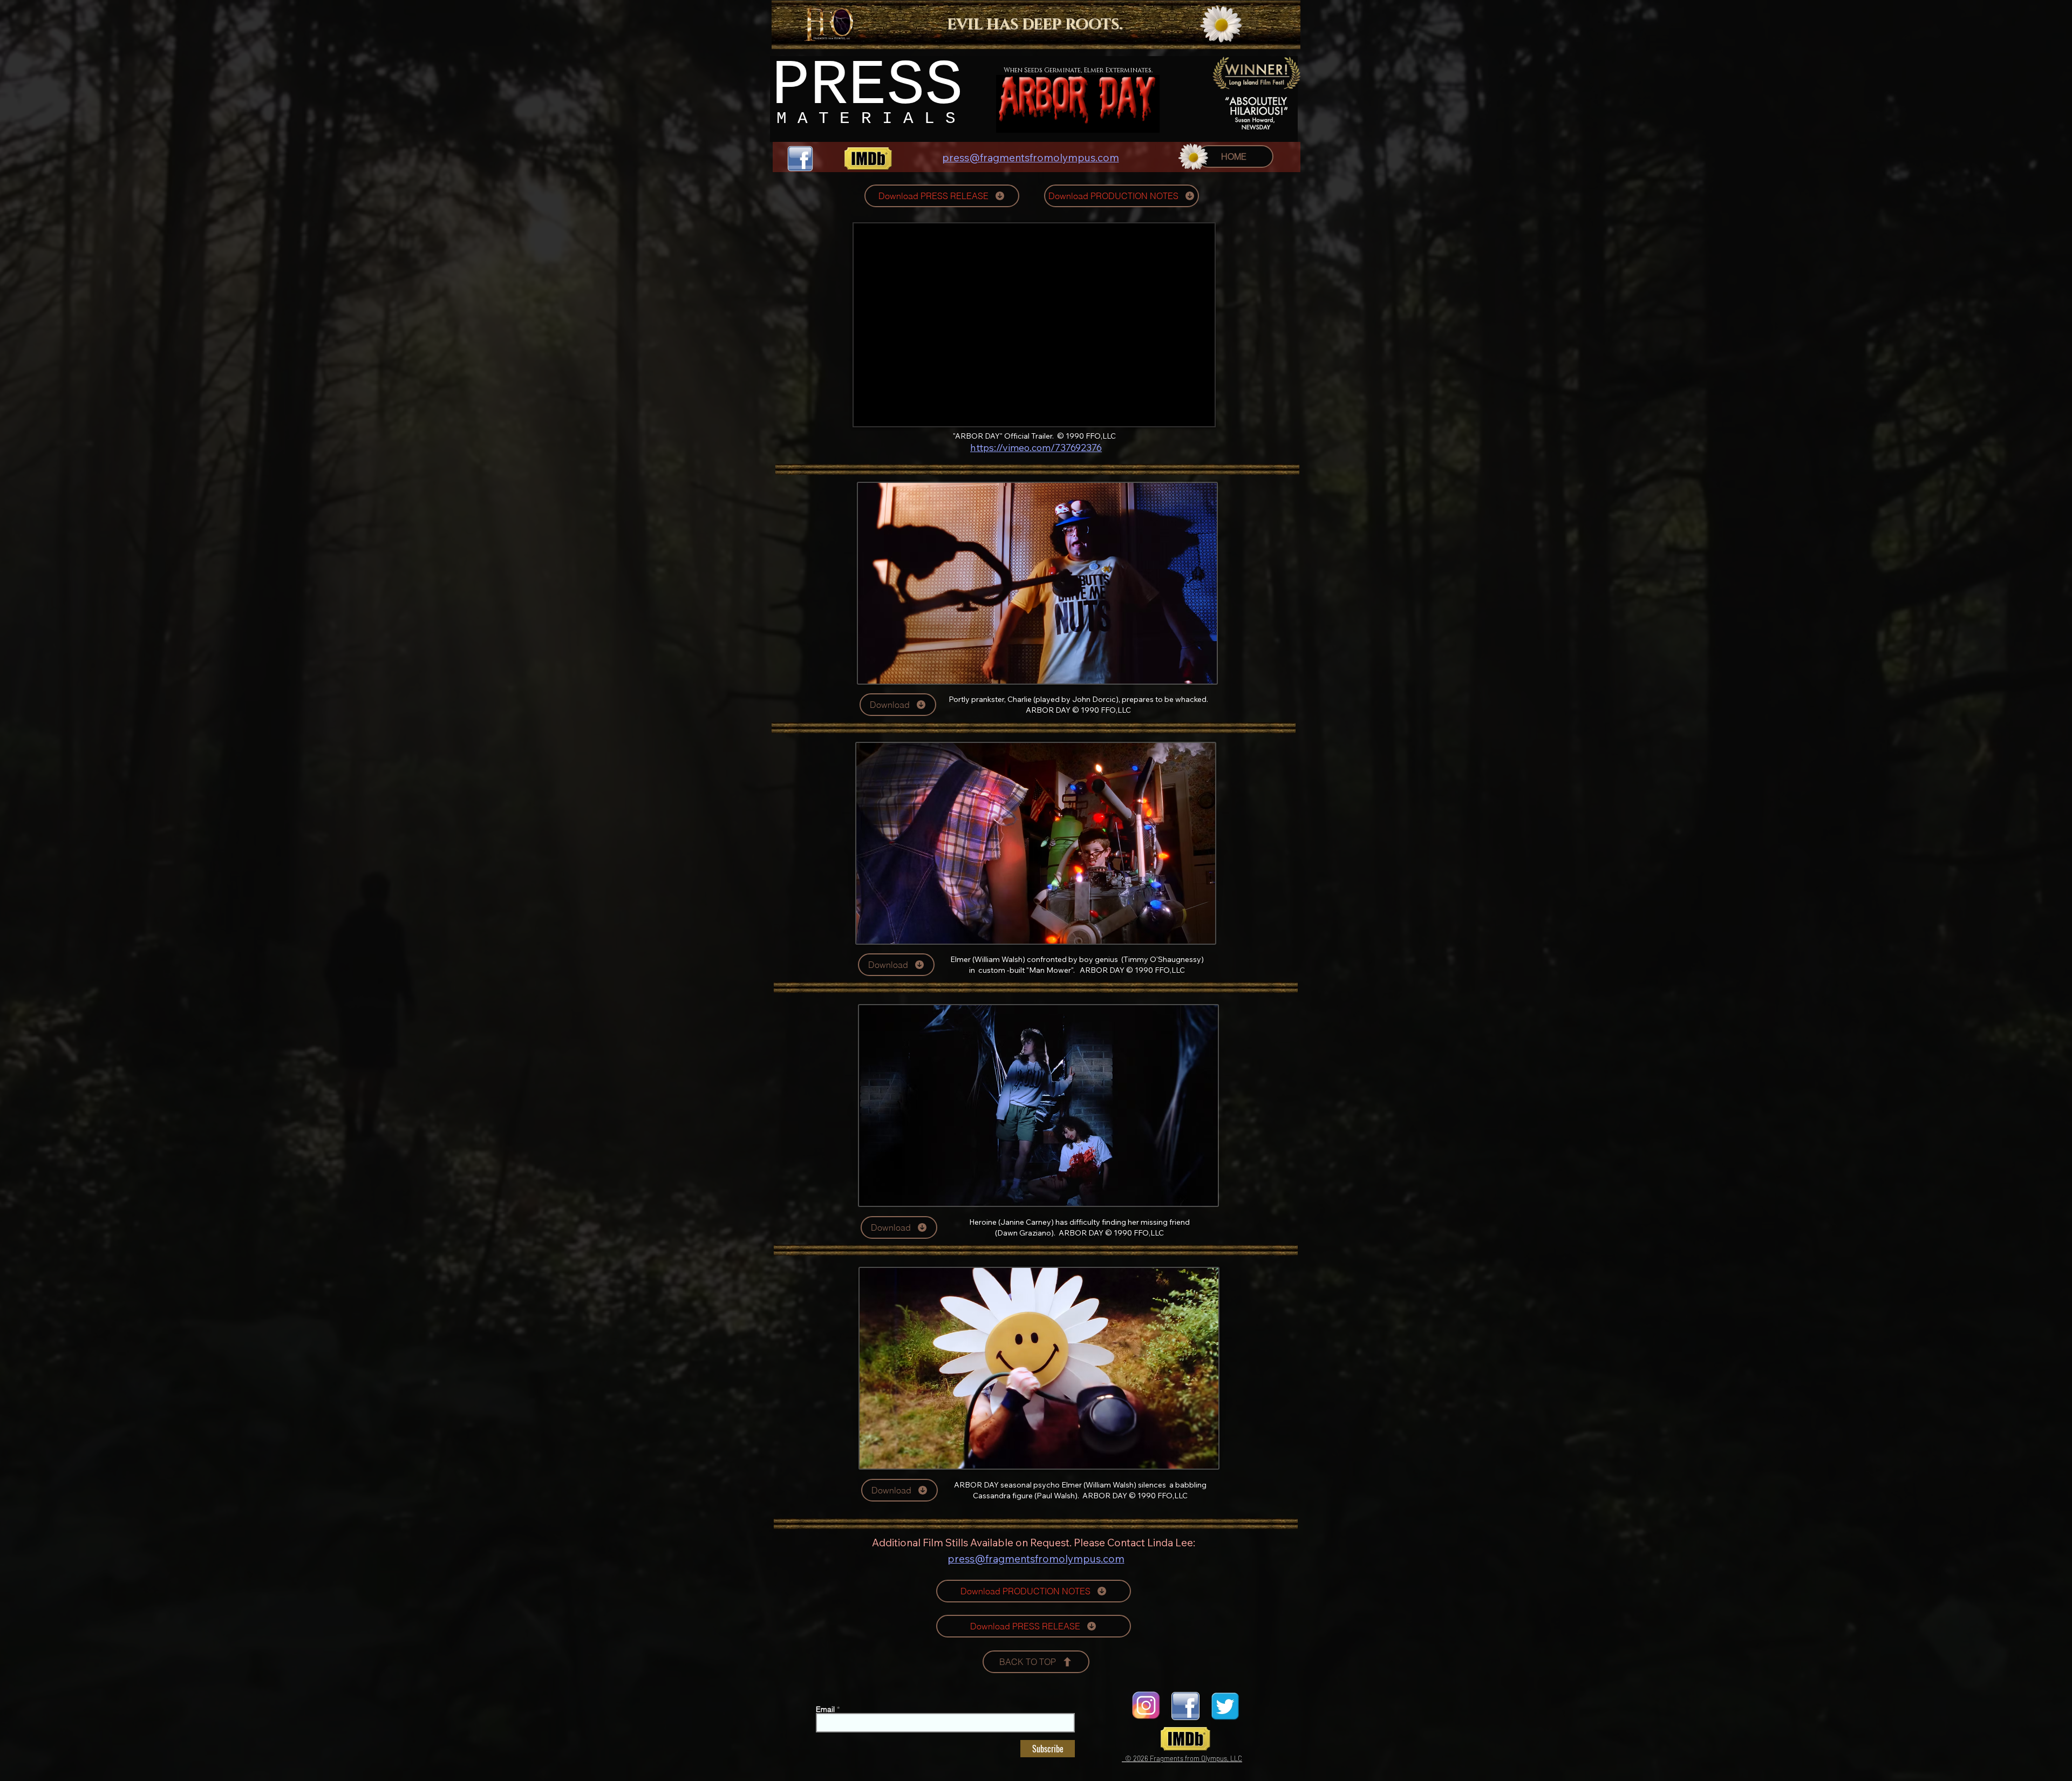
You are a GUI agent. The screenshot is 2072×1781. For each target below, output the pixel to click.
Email (825, 1709)
